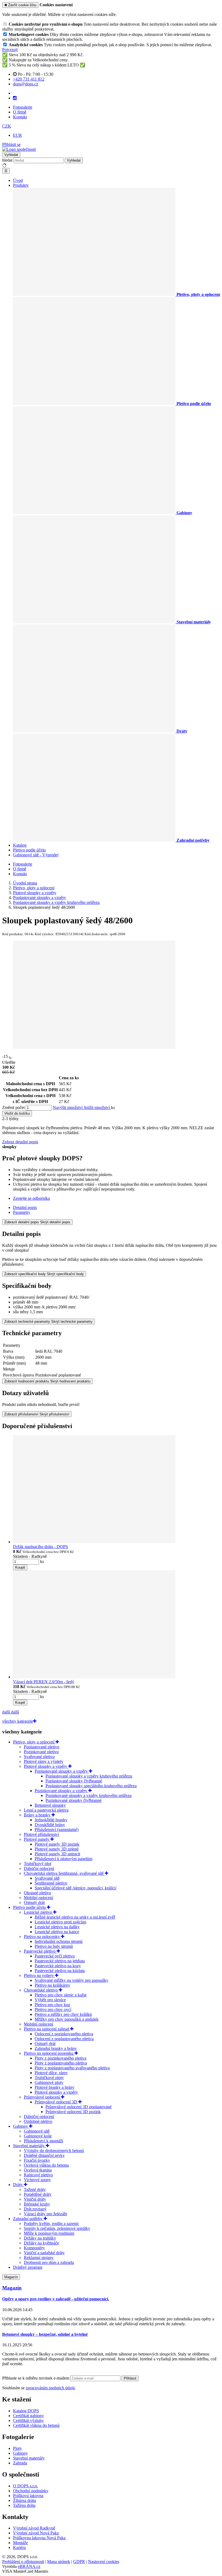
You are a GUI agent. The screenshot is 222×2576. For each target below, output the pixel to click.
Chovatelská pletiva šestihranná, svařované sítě (64, 1873)
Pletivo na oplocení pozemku (49, 2053)
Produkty (21, 185)
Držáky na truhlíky (40, 2238)
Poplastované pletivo (42, 1747)
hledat (7, 160)
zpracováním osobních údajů (50, 2388)
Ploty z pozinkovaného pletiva (61, 2058)
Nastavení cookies (104, 2562)
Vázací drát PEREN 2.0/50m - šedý (44, 1682)
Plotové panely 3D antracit (57, 1854)
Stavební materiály (29, 2146)
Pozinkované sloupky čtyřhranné (74, 1800)
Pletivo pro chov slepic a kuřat (61, 1995)
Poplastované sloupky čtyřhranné (74, 1781)
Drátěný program (28, 2267)
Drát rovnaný (35, 2209)
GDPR (79, 2562)
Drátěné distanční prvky (44, 2155)
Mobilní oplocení (38, 1898)
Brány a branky (38, 1815)
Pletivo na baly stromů (54, 1946)
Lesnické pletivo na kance (57, 1932)
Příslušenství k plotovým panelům (63, 1859)
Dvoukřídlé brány (50, 1825)
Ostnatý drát (34, 1902)
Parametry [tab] (22, 1212)
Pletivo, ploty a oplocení (34, 1742)
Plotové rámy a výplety (44, 1761)
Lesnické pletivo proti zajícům (60, 1922)
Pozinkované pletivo (41, 1752)
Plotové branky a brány (55, 2087)
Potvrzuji (10, 50)
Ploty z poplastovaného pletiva (61, 2063)
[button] (7, 126)
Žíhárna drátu (25, 2500)
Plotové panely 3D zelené (57, 1849)
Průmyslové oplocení (42, 2097)
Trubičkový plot (37, 1864)
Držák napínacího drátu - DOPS (40, 1547)
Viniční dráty (35, 2199)
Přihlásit (130, 2378)
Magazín (11, 2277)
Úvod (18, 180)
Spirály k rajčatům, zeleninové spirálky (57, 2228)
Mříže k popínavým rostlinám (49, 2233)
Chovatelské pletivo (41, 1990)
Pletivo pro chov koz (52, 2005)
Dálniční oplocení (39, 1868)
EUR (17, 135)
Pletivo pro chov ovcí (53, 2009)
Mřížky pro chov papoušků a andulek (67, 2019)
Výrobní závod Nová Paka (36, 2533)
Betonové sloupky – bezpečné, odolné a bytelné (45, 2334)
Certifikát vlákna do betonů (36, 2425)
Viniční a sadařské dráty (44, 2253)
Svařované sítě (47, 1878)
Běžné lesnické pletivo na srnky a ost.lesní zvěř (75, 1917)
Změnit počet (13, 1107)
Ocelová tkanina (38, 2170)
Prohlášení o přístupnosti (23, 2562)
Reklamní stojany (39, 2258)
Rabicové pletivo (38, 2175)
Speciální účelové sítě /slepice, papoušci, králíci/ (76, 1888)
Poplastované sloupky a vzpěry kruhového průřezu (89, 1776)
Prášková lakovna (28, 2496)
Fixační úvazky (37, 2160)
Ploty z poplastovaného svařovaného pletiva (72, 2068)
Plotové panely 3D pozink (57, 1844)
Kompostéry (34, 2248)
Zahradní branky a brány (56, 2048)
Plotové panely (37, 1839)
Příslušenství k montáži (43, 2141)
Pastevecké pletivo (40, 1951)
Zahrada (20, 2463)
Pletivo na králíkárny (52, 1985)
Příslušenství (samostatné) (57, 1830)
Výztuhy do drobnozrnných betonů (54, 2151)
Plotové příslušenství (41, 1834)
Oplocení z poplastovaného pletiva (64, 2039)
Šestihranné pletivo (51, 1883)
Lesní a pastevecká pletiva (46, 1810)
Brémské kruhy (37, 2204)
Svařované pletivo (39, 1757)
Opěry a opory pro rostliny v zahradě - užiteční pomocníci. (56, 2299)
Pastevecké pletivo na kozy (58, 1966)
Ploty (17, 2448)
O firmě (20, 112)
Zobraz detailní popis (20, 1142)
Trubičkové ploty (49, 2078)
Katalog (20, 845)
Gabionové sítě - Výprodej (36, 855)
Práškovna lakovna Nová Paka (39, 2538)
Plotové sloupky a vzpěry (46, 1766)
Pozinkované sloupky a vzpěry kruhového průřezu (89, 1795)
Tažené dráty (35, 2189)
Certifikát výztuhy (28, 2420)
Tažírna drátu (24, 2505)
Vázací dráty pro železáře (45, 2214)
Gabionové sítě (37, 2131)
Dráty (18, 2185)
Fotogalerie (23, 107)
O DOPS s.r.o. (25, 2486)
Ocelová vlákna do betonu (46, 2165)
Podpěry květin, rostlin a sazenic (51, 2223)
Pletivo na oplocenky (42, 1937)
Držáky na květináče (41, 2243)
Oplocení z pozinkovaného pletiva (64, 2034)
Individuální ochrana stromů (59, 1941)
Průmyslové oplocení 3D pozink (73, 2112)
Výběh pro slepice (50, 2000)
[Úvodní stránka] (19, 149)
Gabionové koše (38, 2136)
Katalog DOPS (26, 2411)
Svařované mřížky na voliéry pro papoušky (71, 1980)
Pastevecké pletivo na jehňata (60, 1961)
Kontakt (20, 117)
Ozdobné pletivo (38, 2121)
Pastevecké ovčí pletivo (55, 1956)
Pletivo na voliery (39, 1975)
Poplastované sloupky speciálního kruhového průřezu (91, 1786)
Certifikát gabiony (28, 2416)
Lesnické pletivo (38, 1912)
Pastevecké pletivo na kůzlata (60, 1971)
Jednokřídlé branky (51, 1820)
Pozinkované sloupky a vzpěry (61, 1791)
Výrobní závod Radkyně (34, 2528)
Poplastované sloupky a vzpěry (62, 1771)
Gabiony (21, 2126)
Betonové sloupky (50, 1805)
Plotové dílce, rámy (51, 2073)
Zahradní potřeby (28, 2219)
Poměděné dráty (38, 2194)
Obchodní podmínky (31, 2491)
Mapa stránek (59, 2562)
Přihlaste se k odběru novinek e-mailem (36, 2378)
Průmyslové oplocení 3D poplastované (79, 2107)
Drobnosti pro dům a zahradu (49, 2262)
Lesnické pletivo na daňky (57, 1927)
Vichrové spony (37, 2180)
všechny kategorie (18, 1721)
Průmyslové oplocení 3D (56, 2102)
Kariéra (19, 2547)
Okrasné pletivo (37, 1893)
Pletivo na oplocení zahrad (47, 2029)
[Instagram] (15, 98)
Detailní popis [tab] (25, 1207)
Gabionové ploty (49, 2082)
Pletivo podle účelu (29, 850)
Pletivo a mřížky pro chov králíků (63, 2014)
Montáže (20, 2543)
